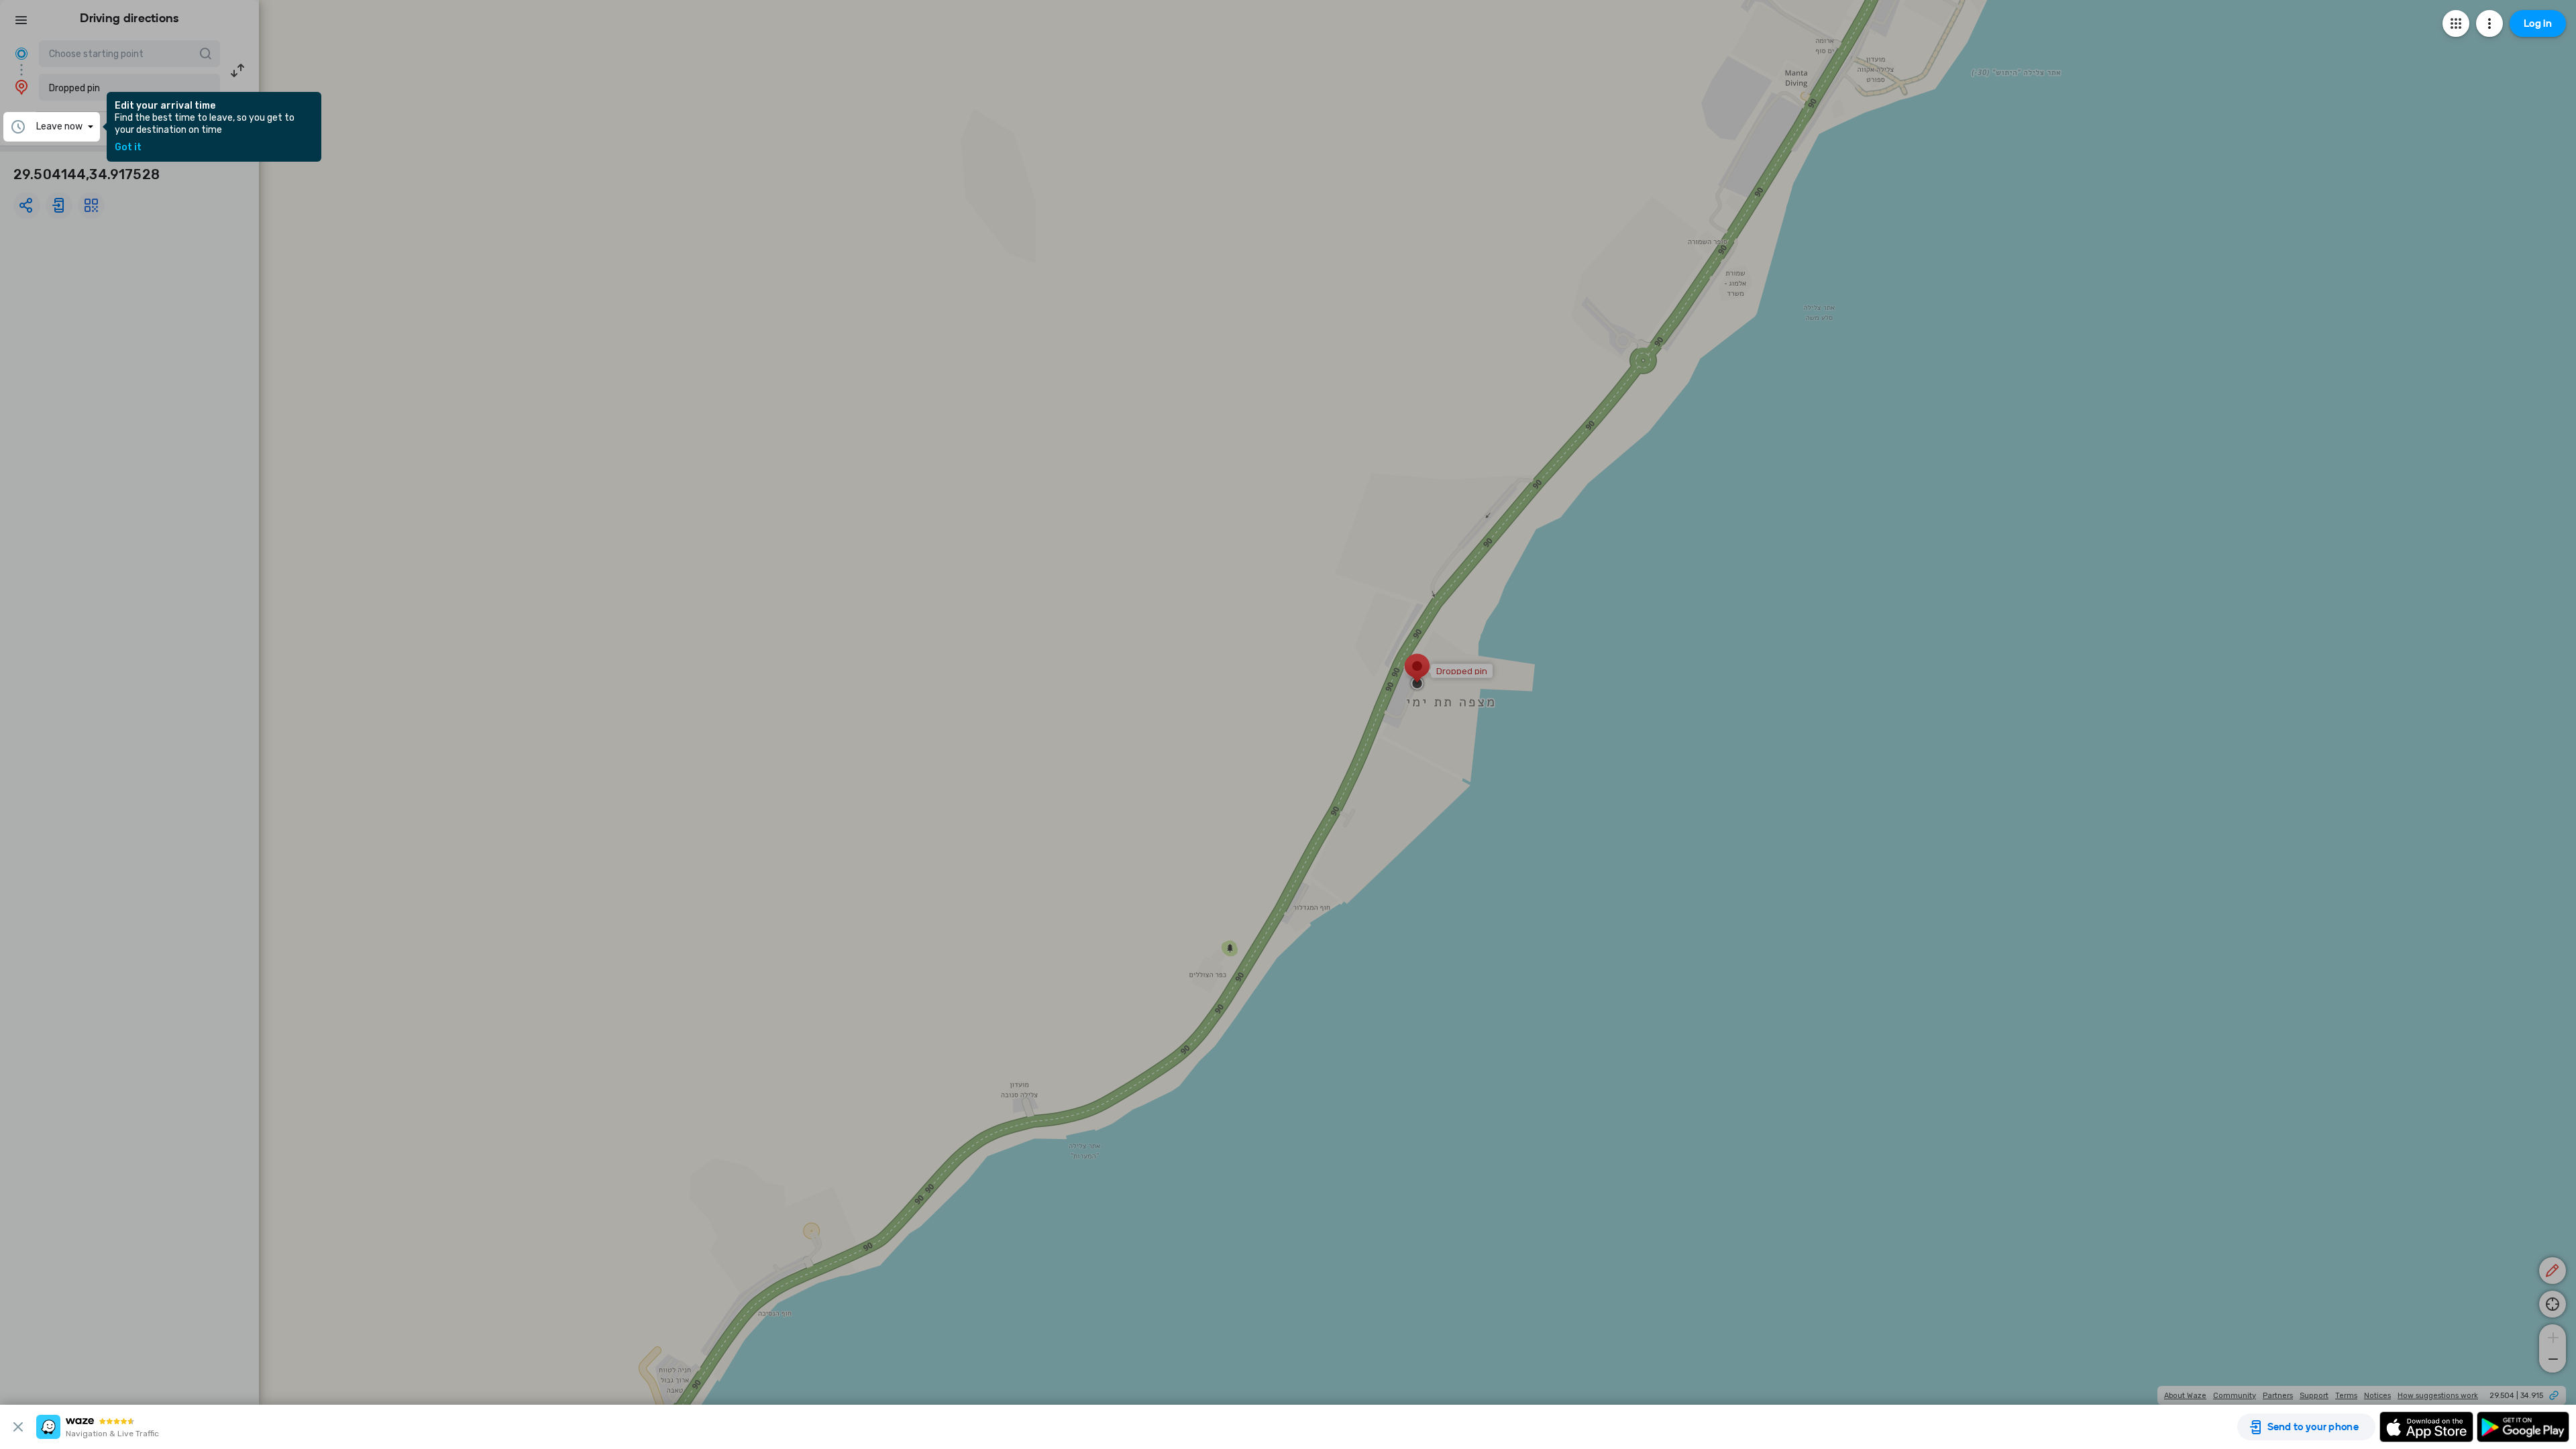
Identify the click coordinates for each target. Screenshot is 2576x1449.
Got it (128, 148)
